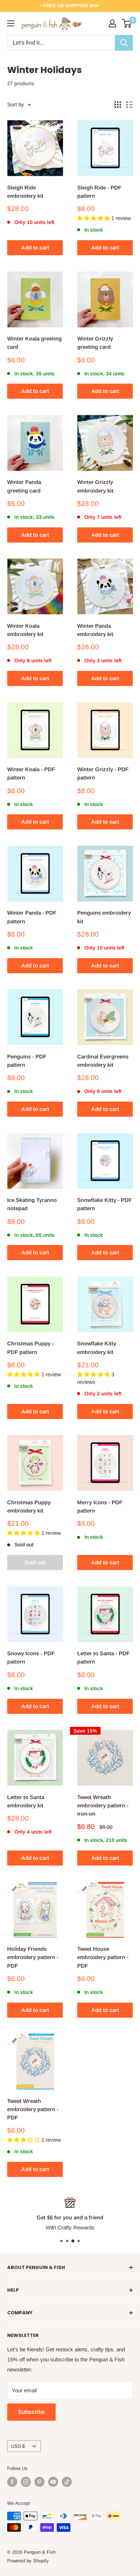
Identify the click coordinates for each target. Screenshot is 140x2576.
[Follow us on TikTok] (67, 2482)
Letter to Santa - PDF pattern (103, 1657)
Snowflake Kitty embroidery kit (97, 1348)
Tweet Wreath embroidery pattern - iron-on (103, 1806)
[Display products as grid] (118, 105)
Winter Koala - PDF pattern (31, 773)
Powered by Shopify (28, 2561)
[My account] (112, 23)
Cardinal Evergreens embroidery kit (103, 1061)
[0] (127, 23)
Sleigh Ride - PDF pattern (99, 192)
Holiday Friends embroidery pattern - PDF (33, 1957)
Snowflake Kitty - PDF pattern (104, 1204)
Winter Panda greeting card (24, 486)
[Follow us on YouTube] (53, 2482)
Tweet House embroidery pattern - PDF (103, 1957)
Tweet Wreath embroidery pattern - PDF (33, 2109)
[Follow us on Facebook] (12, 2482)
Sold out (35, 1562)
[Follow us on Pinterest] (39, 2482)
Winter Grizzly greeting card (95, 343)
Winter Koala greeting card (34, 343)
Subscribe (31, 2412)
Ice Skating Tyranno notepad (32, 1204)
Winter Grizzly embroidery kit (95, 486)
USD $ (18, 2446)
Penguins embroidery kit (104, 917)
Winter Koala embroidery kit (25, 630)
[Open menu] (11, 23)
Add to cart (35, 248)
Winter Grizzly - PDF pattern (103, 773)
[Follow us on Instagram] (26, 2482)
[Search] (124, 43)
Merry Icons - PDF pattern (100, 1506)
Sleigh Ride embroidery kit (25, 192)
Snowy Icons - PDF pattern (31, 1657)
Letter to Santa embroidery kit (26, 1801)
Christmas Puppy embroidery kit (29, 1506)
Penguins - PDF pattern (27, 1061)
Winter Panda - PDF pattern (32, 917)
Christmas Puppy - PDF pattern (31, 1348)
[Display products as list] (130, 105)
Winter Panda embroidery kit (95, 630)
